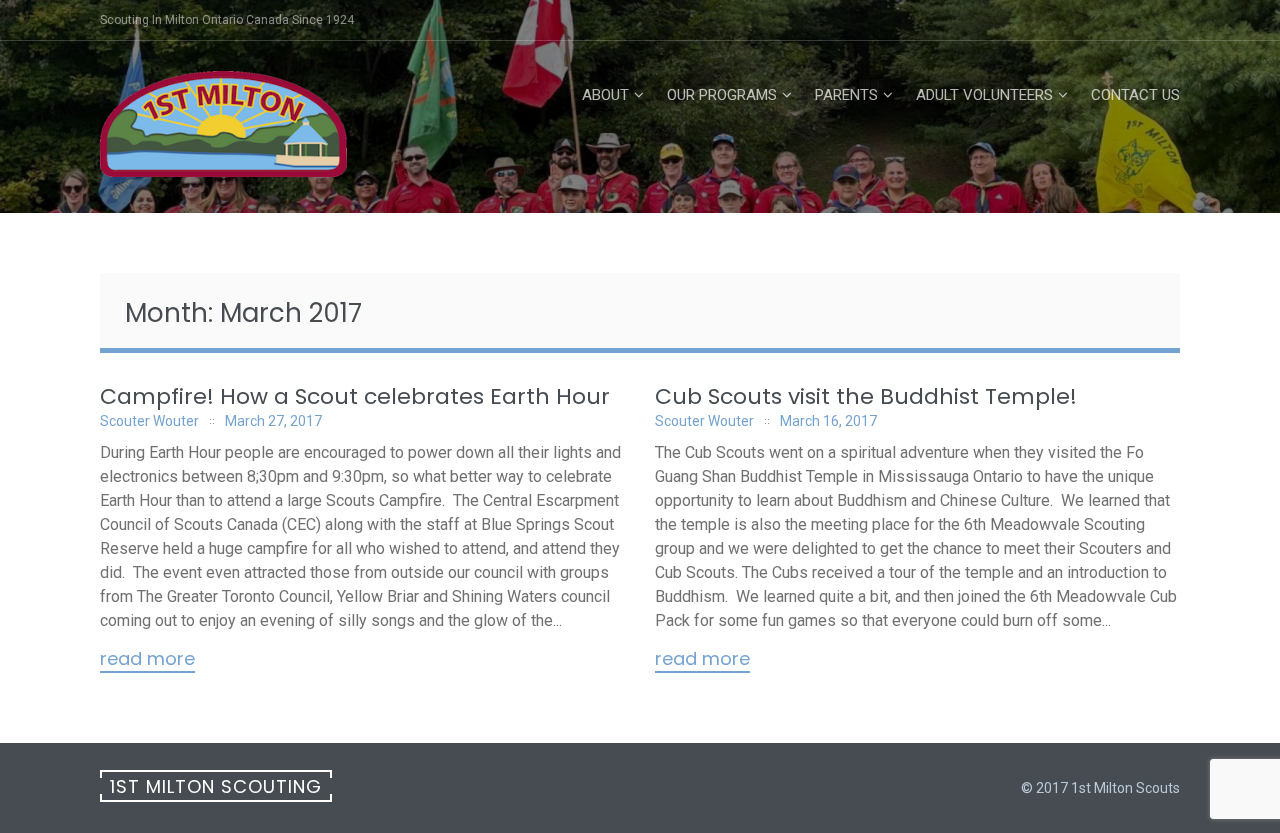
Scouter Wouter (149, 421)
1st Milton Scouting (216, 786)
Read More (147, 660)
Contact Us (1135, 95)
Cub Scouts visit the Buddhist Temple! (866, 396)
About (605, 95)
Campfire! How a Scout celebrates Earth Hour (355, 396)
